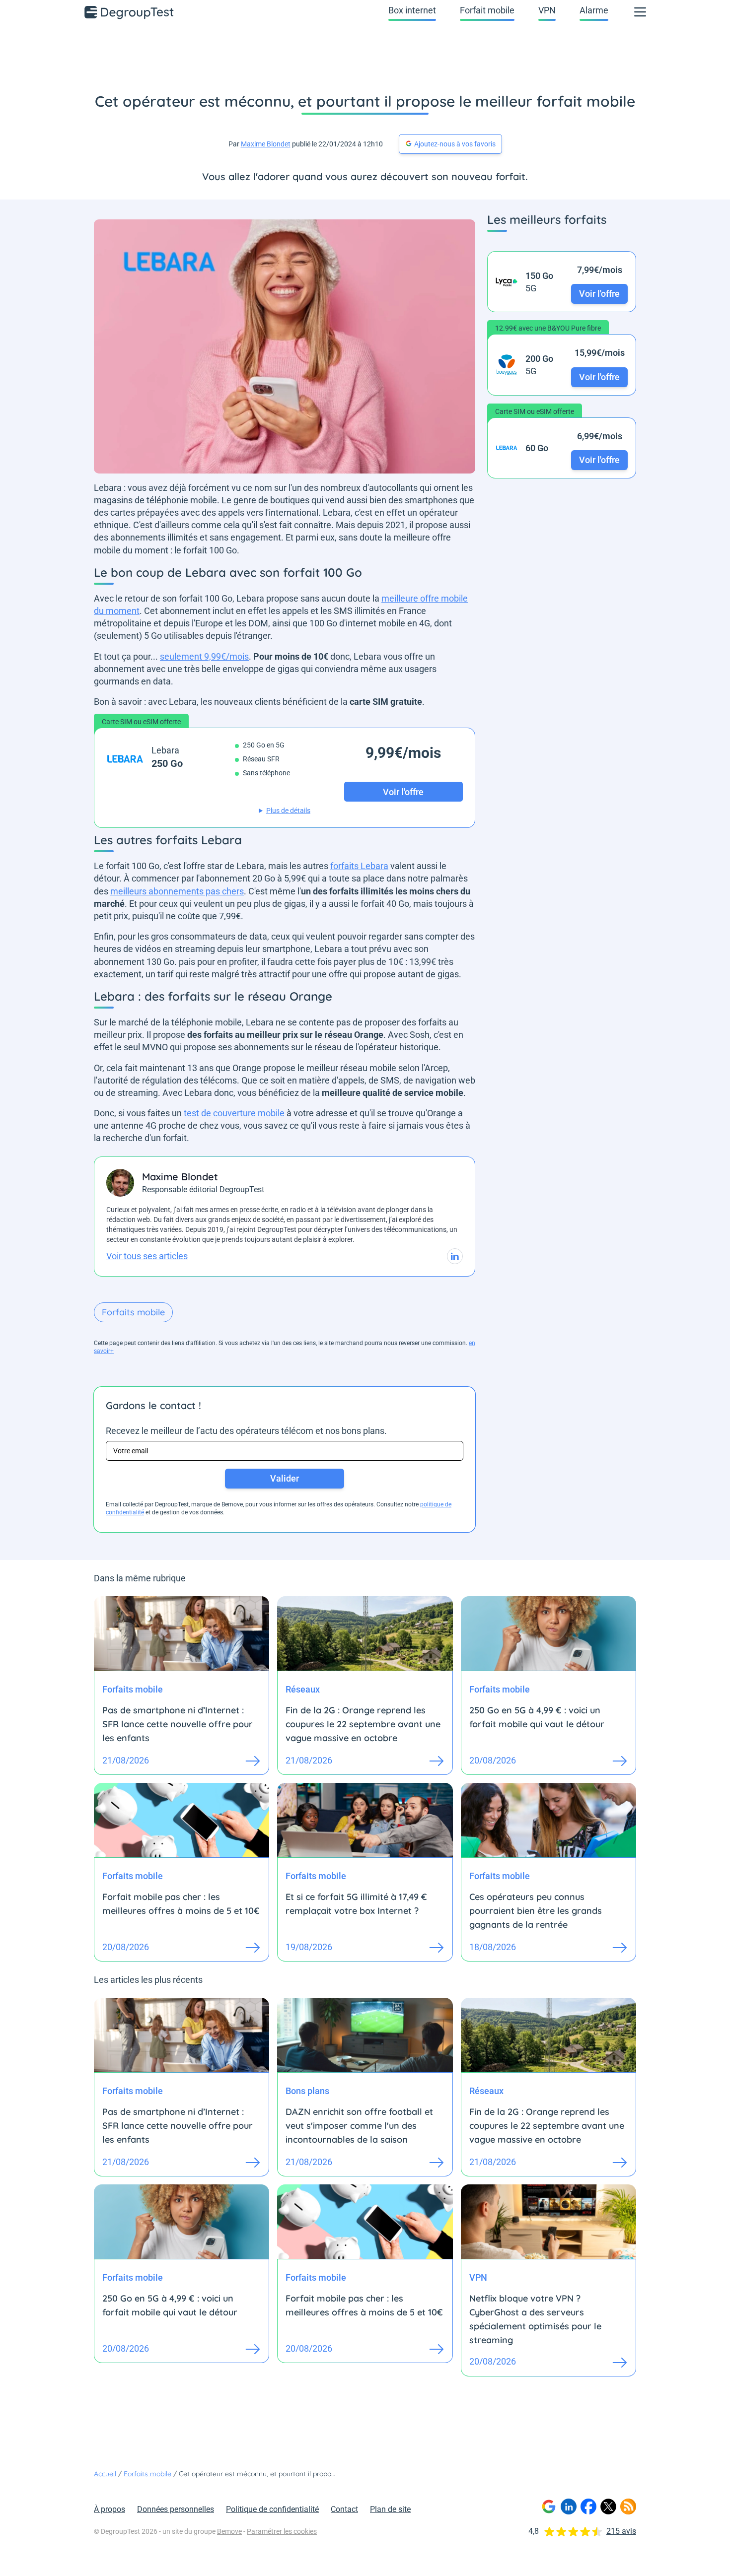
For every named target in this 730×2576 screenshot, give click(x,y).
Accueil (105, 2474)
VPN (547, 10)
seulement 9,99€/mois (204, 656)
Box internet (412, 10)
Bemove (229, 2531)
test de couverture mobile (234, 1113)
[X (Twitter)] (608, 2507)
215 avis (621, 2531)
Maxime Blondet (266, 144)
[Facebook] (588, 2507)
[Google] (549, 2507)
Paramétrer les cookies (282, 2531)
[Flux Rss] (628, 2507)
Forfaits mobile (133, 1312)
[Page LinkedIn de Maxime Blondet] (455, 1256)
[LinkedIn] (569, 2507)
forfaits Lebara (359, 866)
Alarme (594, 10)
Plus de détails (288, 811)
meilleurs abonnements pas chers (177, 891)
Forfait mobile (487, 10)
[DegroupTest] (130, 12)
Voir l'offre (599, 294)
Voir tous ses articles (147, 1256)
